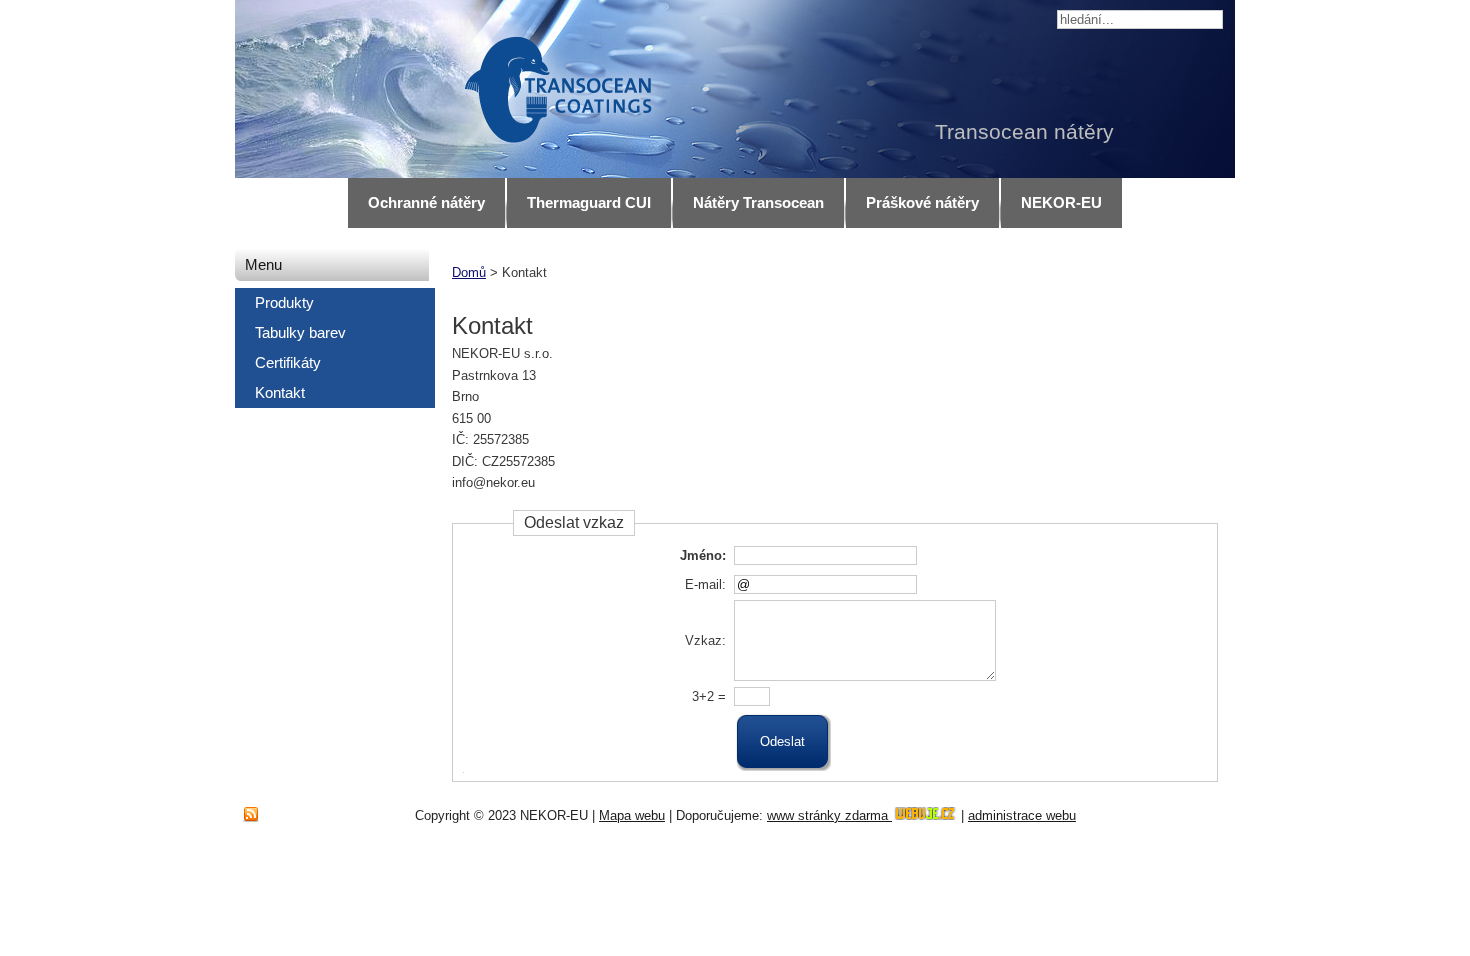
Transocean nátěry (1024, 132)
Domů (469, 272)
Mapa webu (632, 815)
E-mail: (705, 584)
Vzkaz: (705, 640)
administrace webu (1022, 815)
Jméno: (703, 555)
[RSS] (251, 815)
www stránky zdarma (829, 815)
